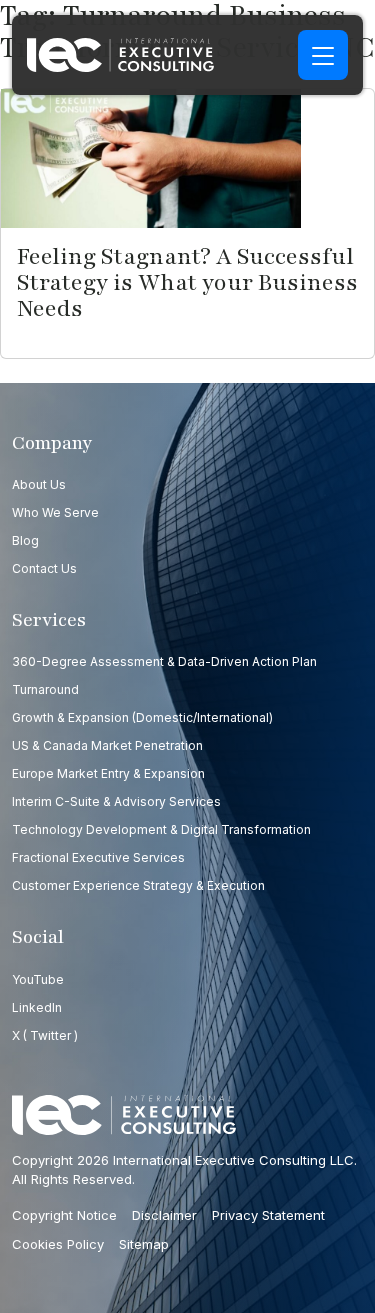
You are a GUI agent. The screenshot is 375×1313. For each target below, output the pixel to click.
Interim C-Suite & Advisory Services (116, 801)
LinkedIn (37, 1007)
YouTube (38, 979)
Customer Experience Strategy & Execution (138, 885)
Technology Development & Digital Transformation (161, 829)
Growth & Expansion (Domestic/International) (142, 717)
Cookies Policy (58, 1244)
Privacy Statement (268, 1215)
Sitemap (144, 1244)
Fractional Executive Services (98, 857)
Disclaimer (164, 1215)
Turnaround (45, 689)
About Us (39, 484)
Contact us (44, 568)
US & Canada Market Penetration (107, 745)
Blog (25, 540)
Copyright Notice (64, 1215)
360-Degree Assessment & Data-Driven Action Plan (164, 661)
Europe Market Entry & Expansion (108, 773)
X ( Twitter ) (45, 1035)
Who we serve (55, 512)
